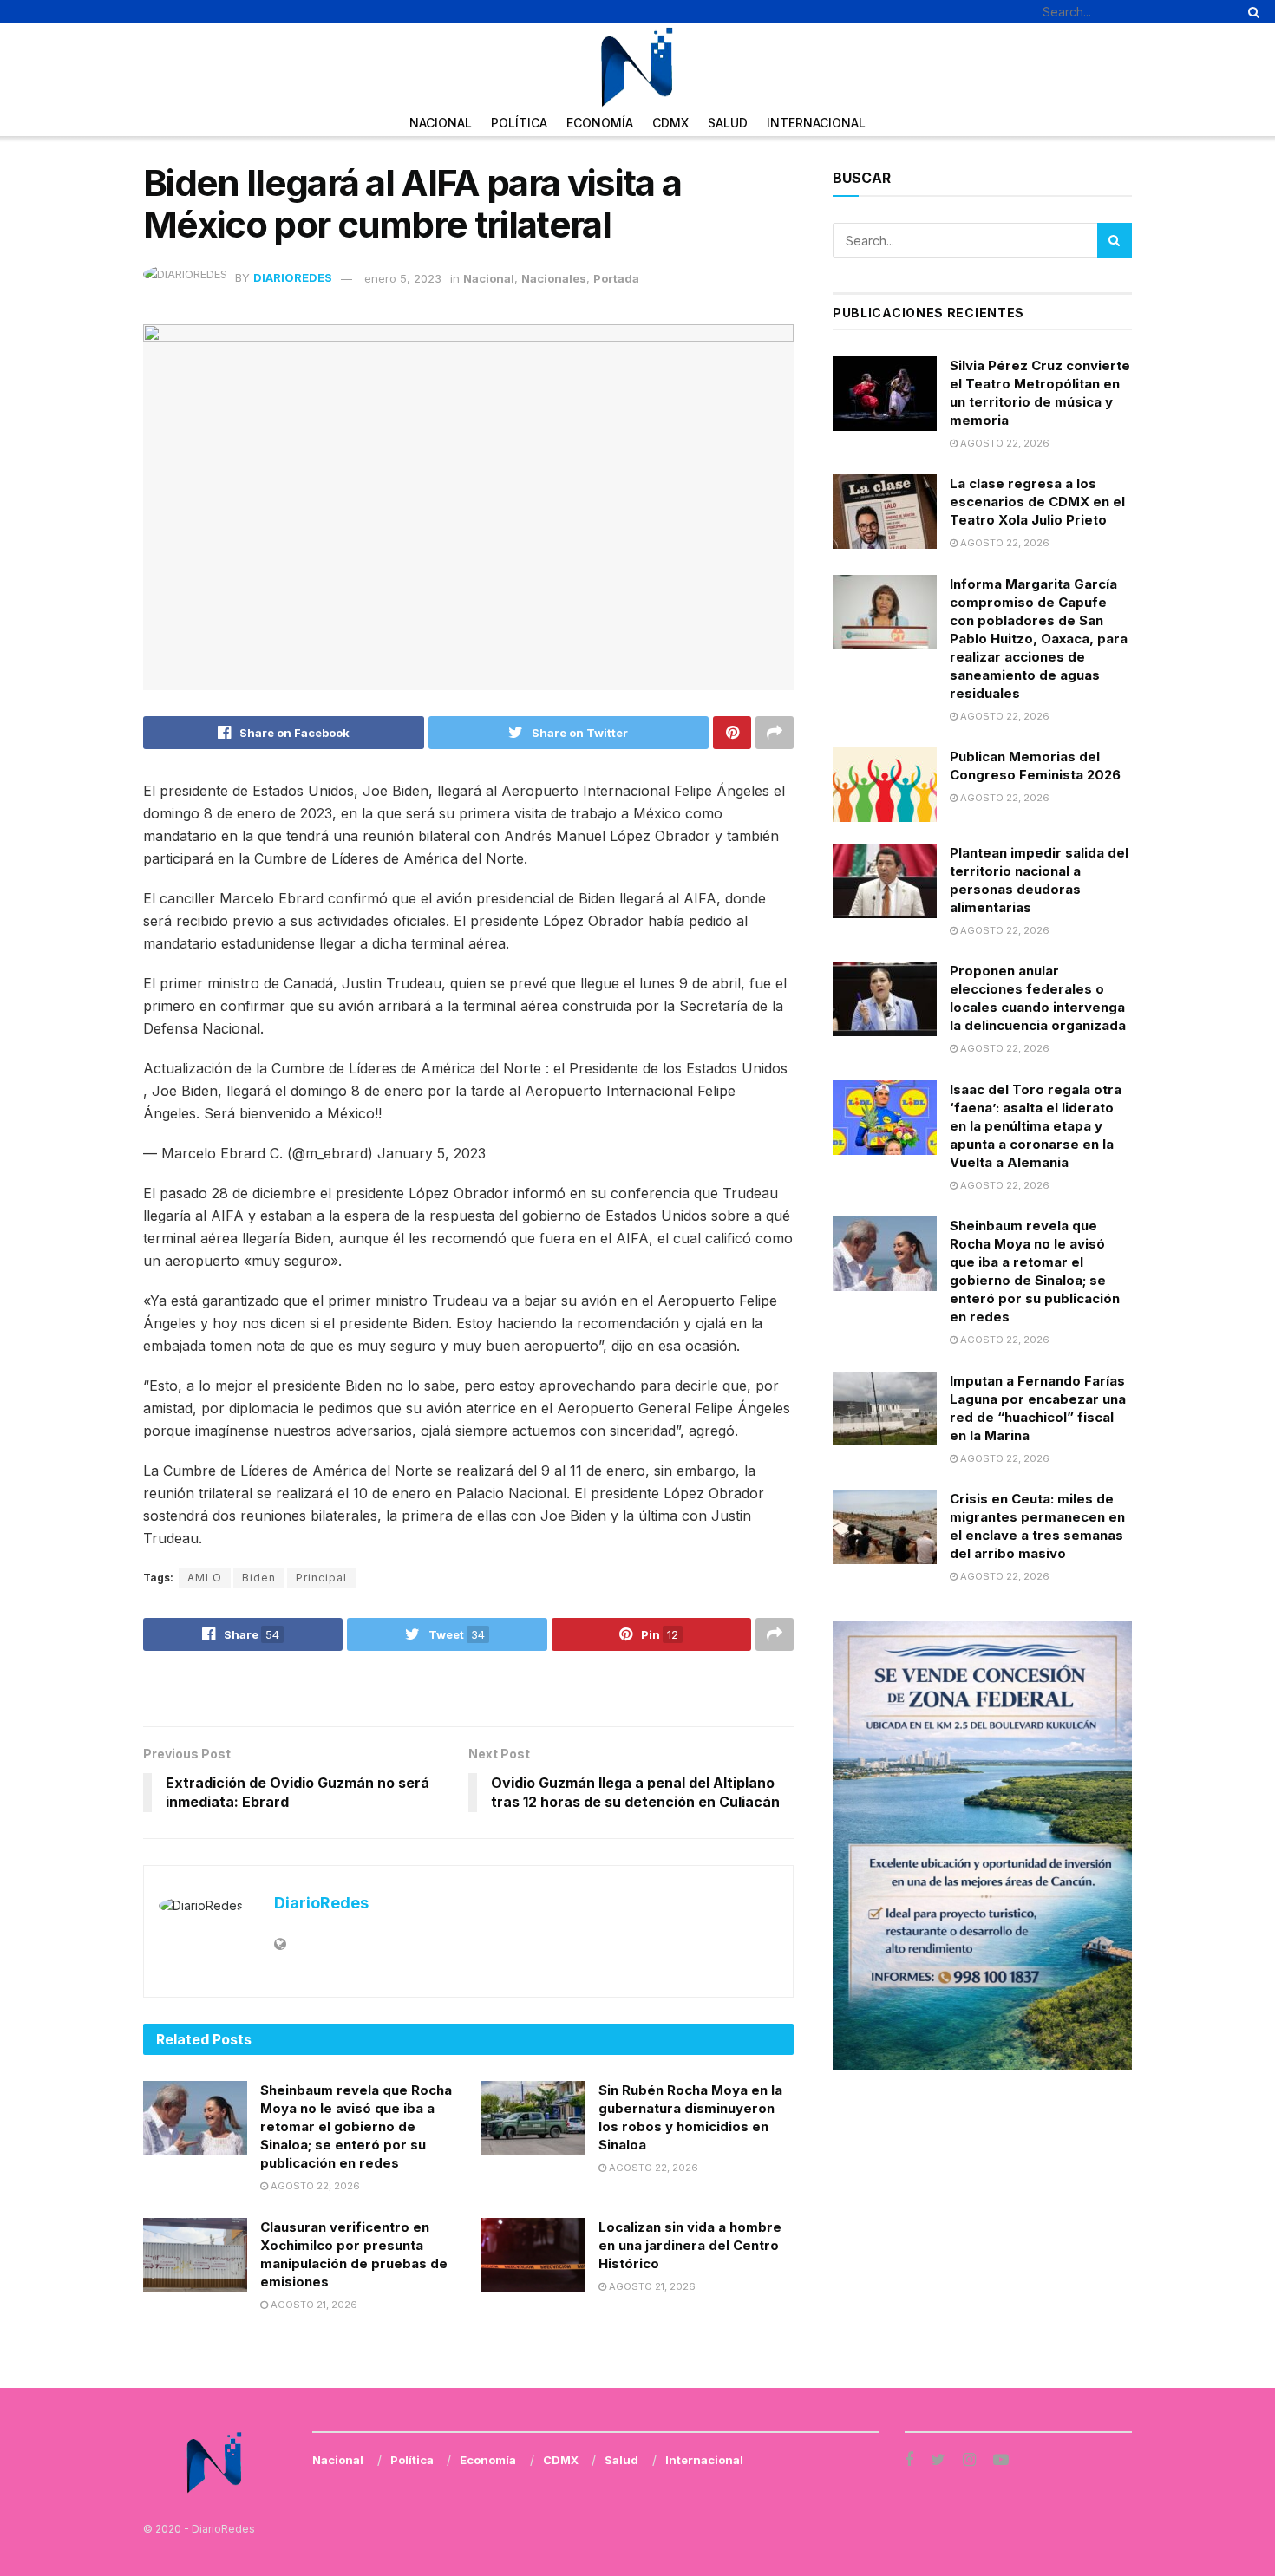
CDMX (670, 123)
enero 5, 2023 (403, 278)
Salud (728, 123)
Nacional (441, 123)
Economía (600, 123)
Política (519, 123)
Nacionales (554, 278)
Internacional (816, 123)
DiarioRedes (293, 278)
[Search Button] (1251, 12)
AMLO (205, 1578)
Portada (616, 278)
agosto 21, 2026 (313, 2305)
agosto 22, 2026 (314, 2186)
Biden (259, 1578)
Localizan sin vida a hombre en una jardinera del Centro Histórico (690, 2245)
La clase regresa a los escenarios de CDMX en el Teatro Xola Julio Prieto (1037, 502)
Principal (321, 1578)
